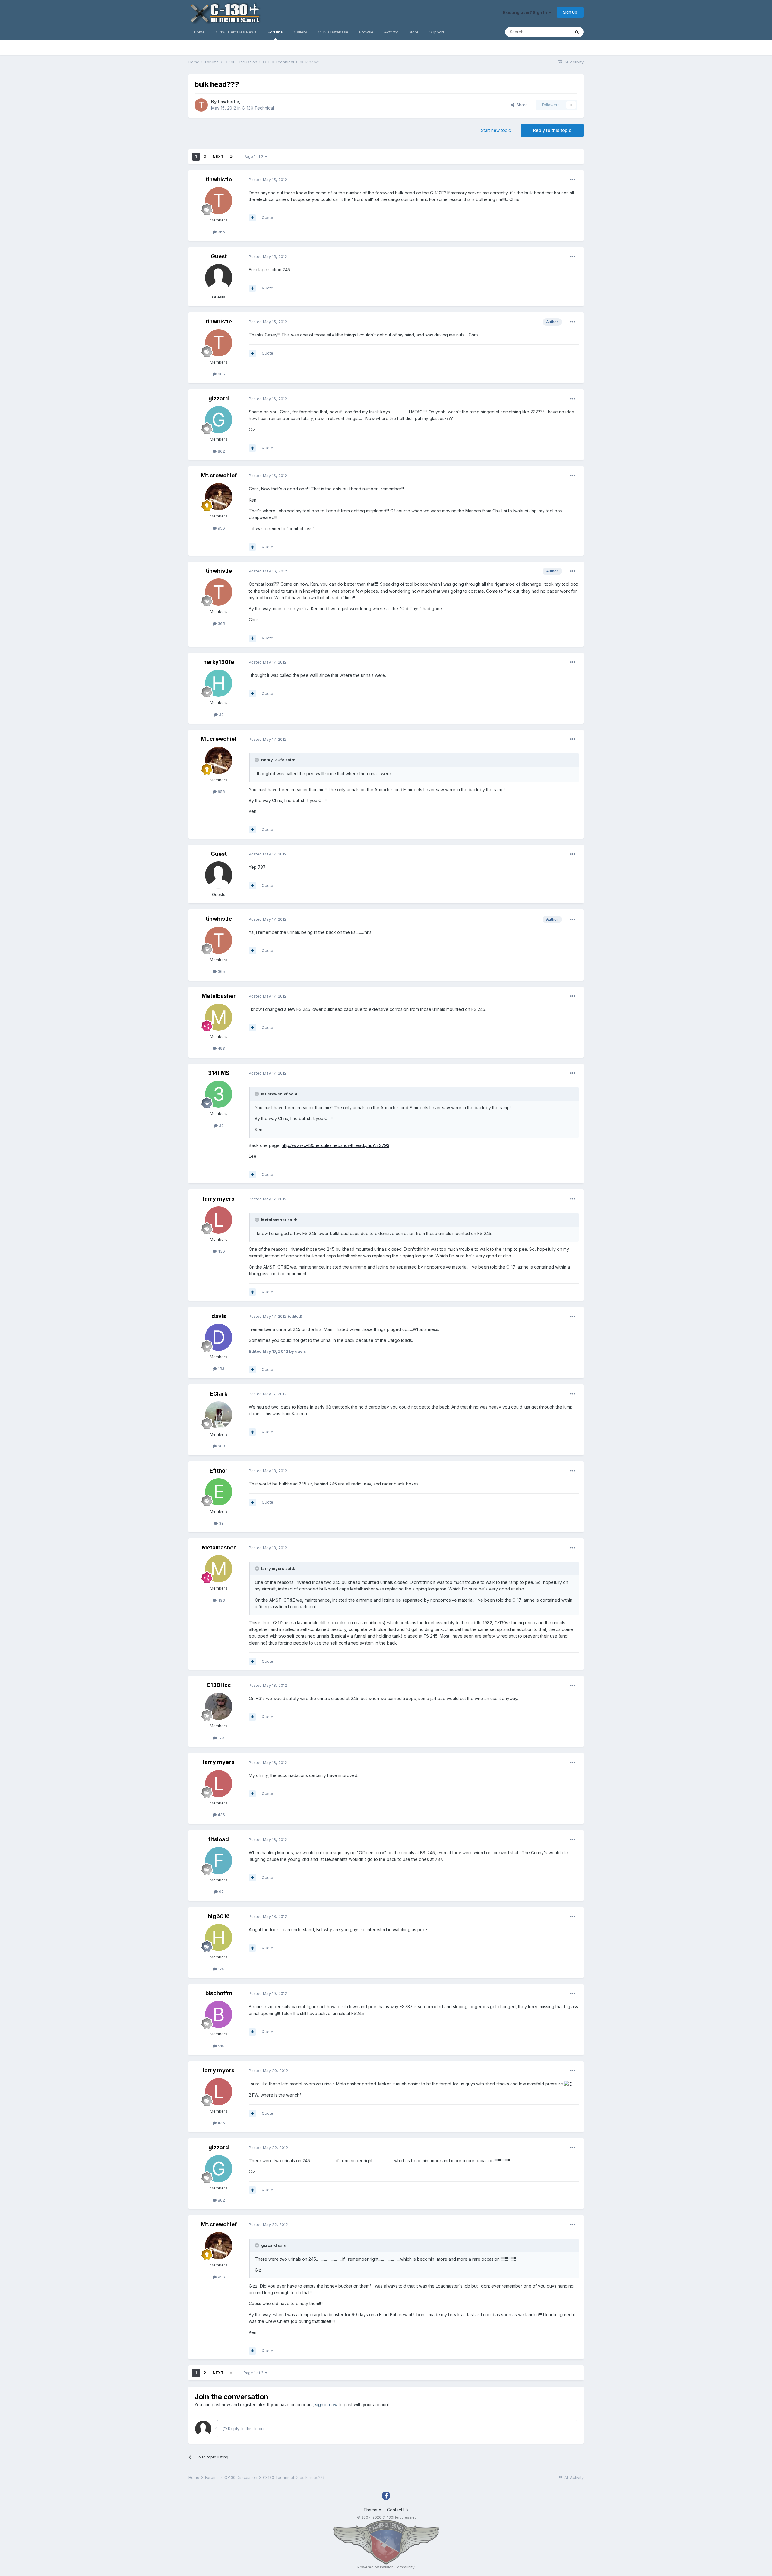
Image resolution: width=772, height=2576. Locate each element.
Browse (366, 32)
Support (437, 32)
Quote (267, 218)
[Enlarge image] (568, 2084)
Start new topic (496, 130)
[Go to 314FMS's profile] (219, 1094)
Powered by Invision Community (386, 2567)
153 (221, 1368)
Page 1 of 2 (254, 156)
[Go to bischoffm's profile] (219, 2014)
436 (221, 1251)
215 (221, 2046)
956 (221, 528)
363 (221, 1446)
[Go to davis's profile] (219, 1337)
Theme (371, 2510)
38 (221, 1523)
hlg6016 (219, 1916)
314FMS (219, 1073)
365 (221, 232)
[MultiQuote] (252, 218)
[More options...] (573, 180)
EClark (219, 1394)
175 (221, 1969)
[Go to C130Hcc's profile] (219, 1706)
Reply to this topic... (247, 2429)
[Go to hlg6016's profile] (219, 1938)
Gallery (300, 32)
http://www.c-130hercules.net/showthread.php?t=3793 (335, 1145)
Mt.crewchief (219, 475)
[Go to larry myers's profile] (219, 1220)
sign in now (326, 2404)
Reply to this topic (552, 130)
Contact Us (398, 2510)
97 (221, 1892)
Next (218, 156)
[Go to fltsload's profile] (219, 1861)
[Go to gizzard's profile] (219, 420)
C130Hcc (219, 1685)
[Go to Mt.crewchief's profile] (219, 497)
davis (219, 1316)
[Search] (577, 32)
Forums (275, 32)
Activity (391, 32)
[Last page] (231, 157)
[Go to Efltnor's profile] (219, 1492)
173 (221, 1738)
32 (221, 715)
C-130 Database (333, 32)
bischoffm (219, 1993)
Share (521, 105)
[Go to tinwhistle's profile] (201, 105)
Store (414, 32)
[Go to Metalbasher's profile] (219, 1017)
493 (221, 1048)
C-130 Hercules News (236, 32)
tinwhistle (228, 102)
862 (221, 451)
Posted (268, 180)
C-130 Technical (258, 108)
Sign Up (570, 12)
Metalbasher (219, 996)
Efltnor (219, 1471)
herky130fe (219, 662)
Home (199, 32)
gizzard (219, 398)
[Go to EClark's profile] (219, 1415)
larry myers (219, 1199)
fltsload (219, 1839)
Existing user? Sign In (526, 12)
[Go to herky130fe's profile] (219, 683)
